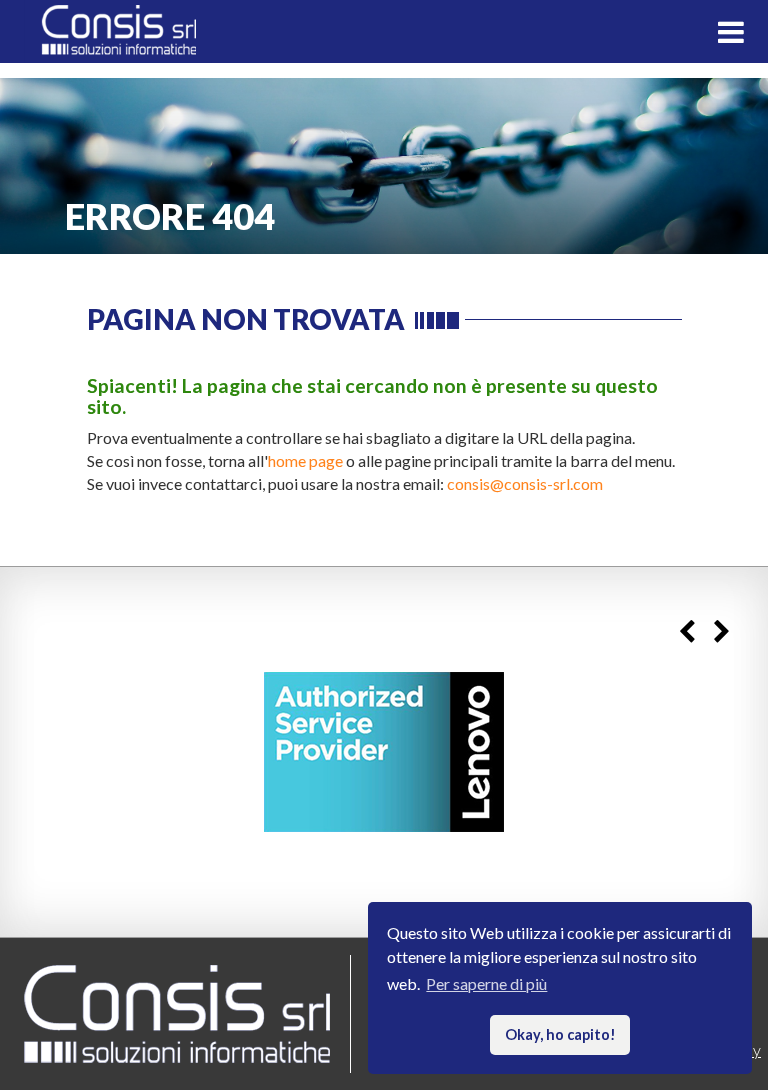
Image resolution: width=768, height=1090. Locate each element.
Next (721, 631)
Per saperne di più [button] (486, 983)
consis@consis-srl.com (525, 483)
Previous (686, 631)
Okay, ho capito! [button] (560, 1034)
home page (305, 460)
